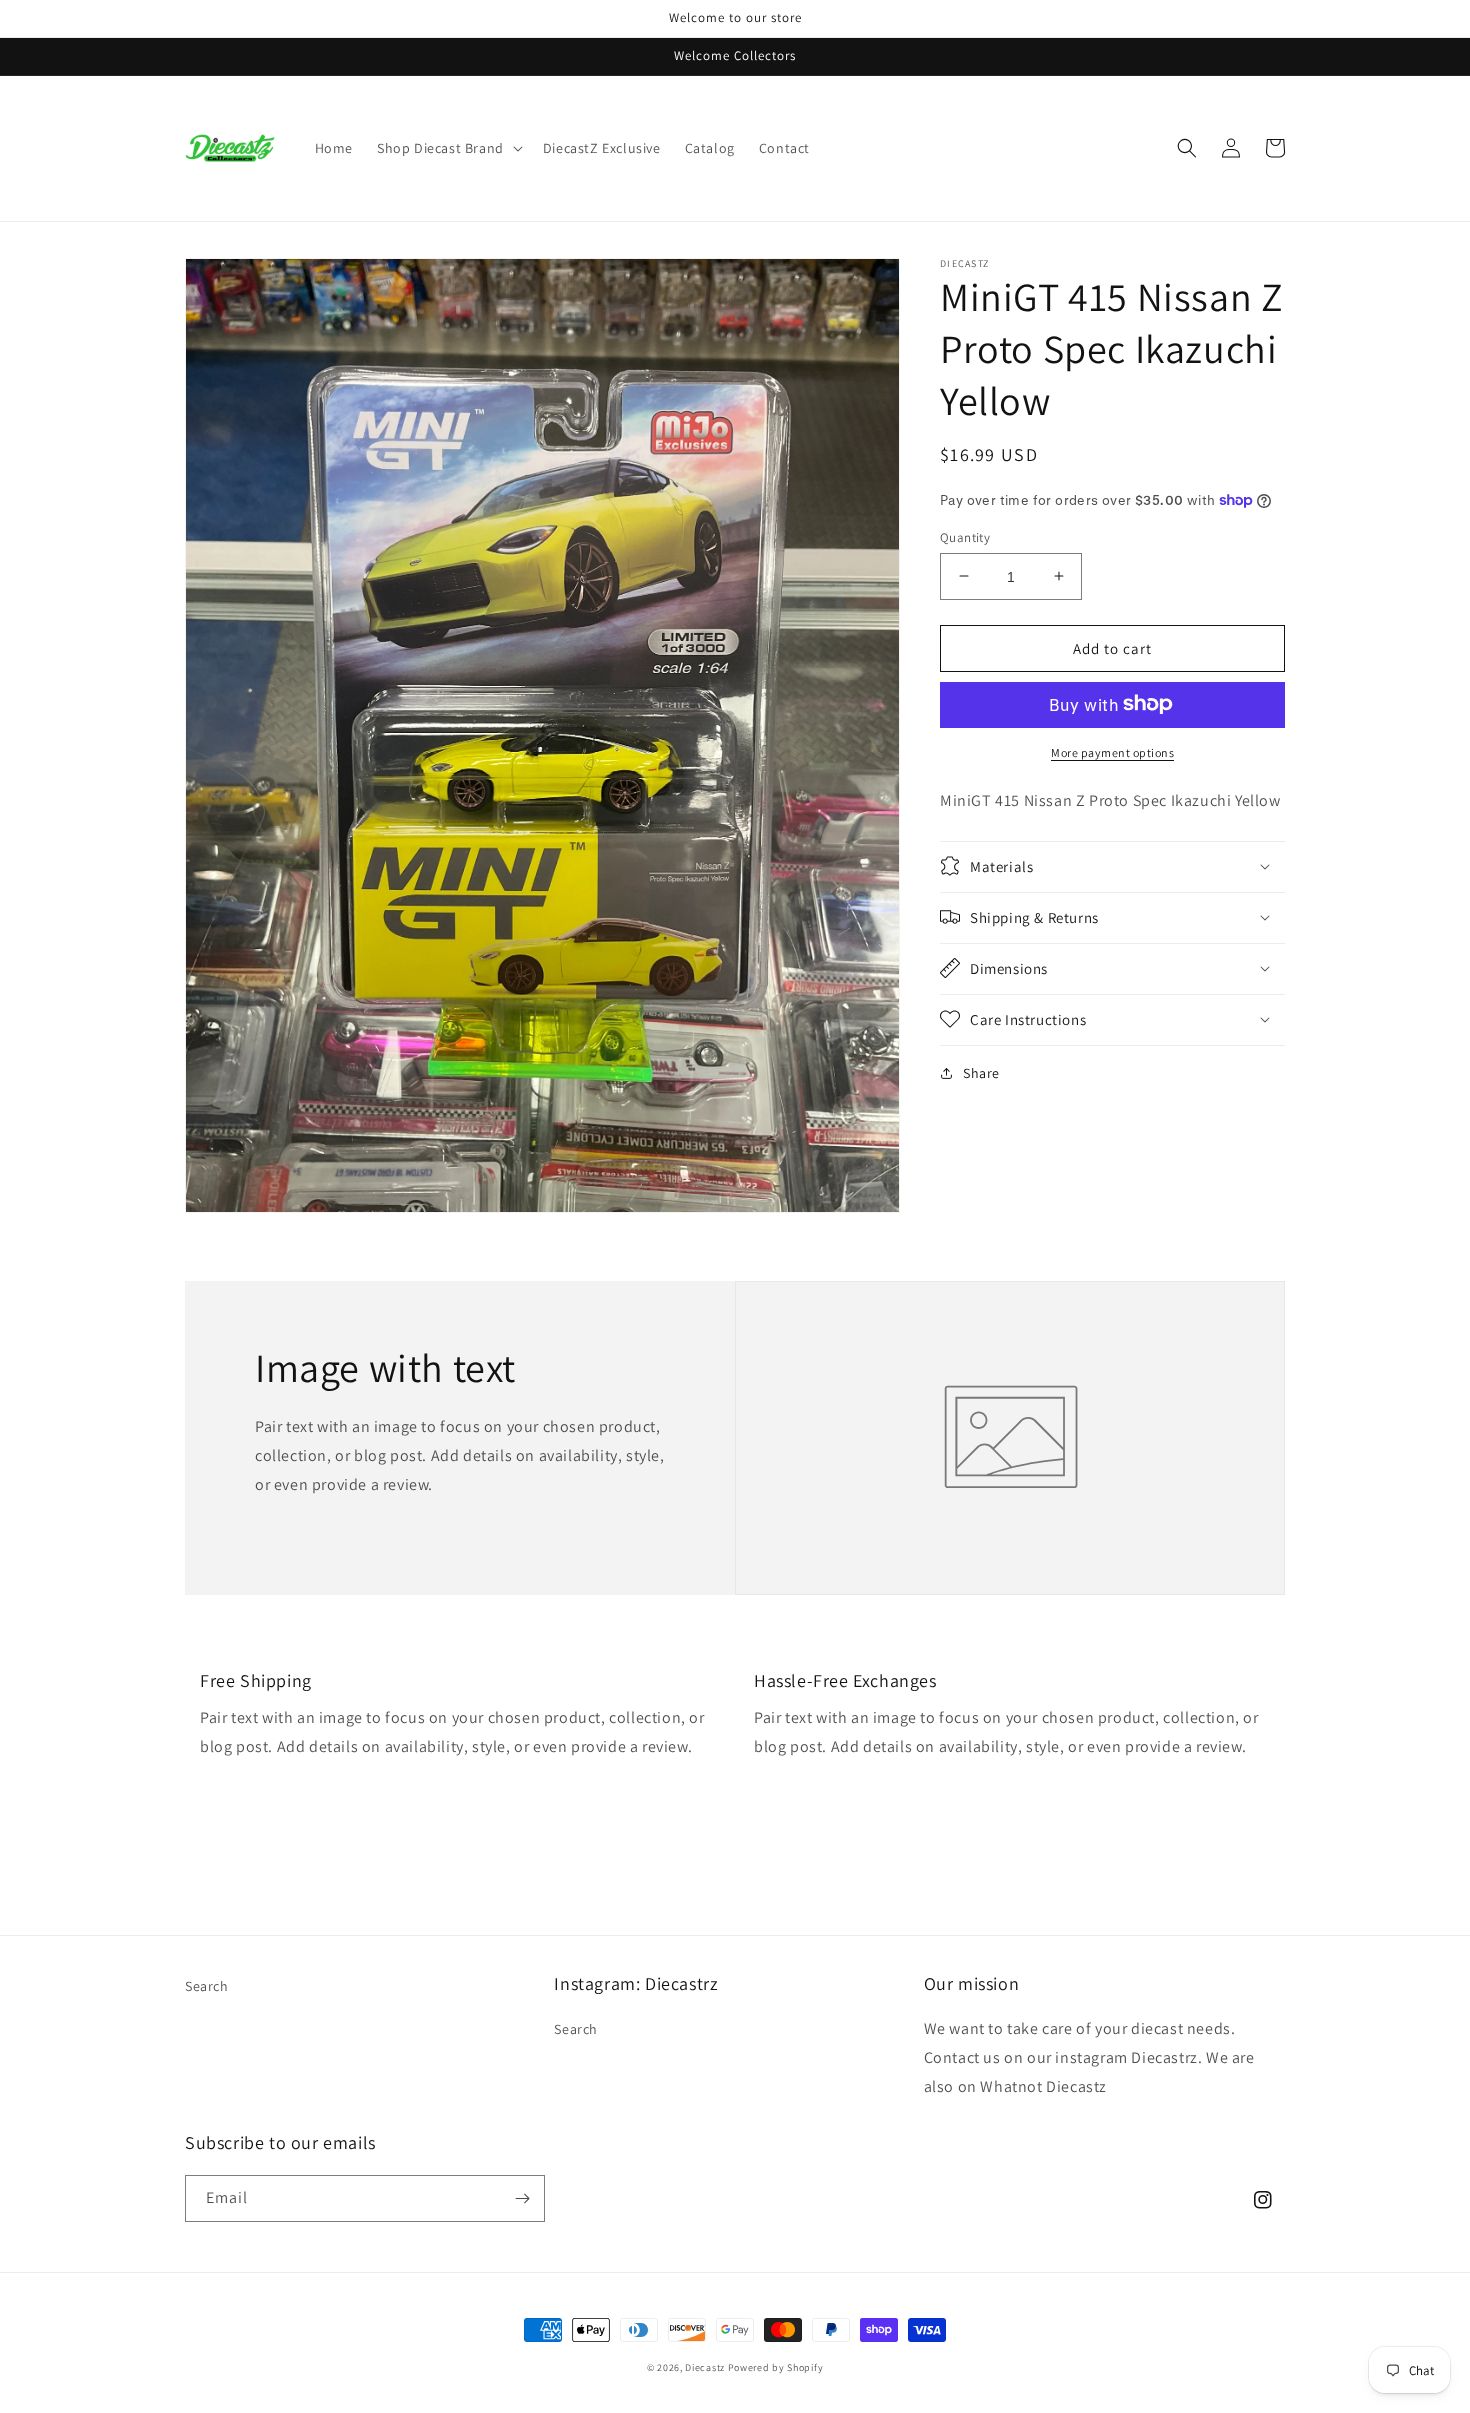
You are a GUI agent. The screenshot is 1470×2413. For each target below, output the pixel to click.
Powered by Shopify (776, 2367)
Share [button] (981, 1072)
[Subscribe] (522, 2198)
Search (207, 1986)
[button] (448, 148)
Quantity (965, 536)
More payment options (1112, 751)
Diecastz (705, 2367)
